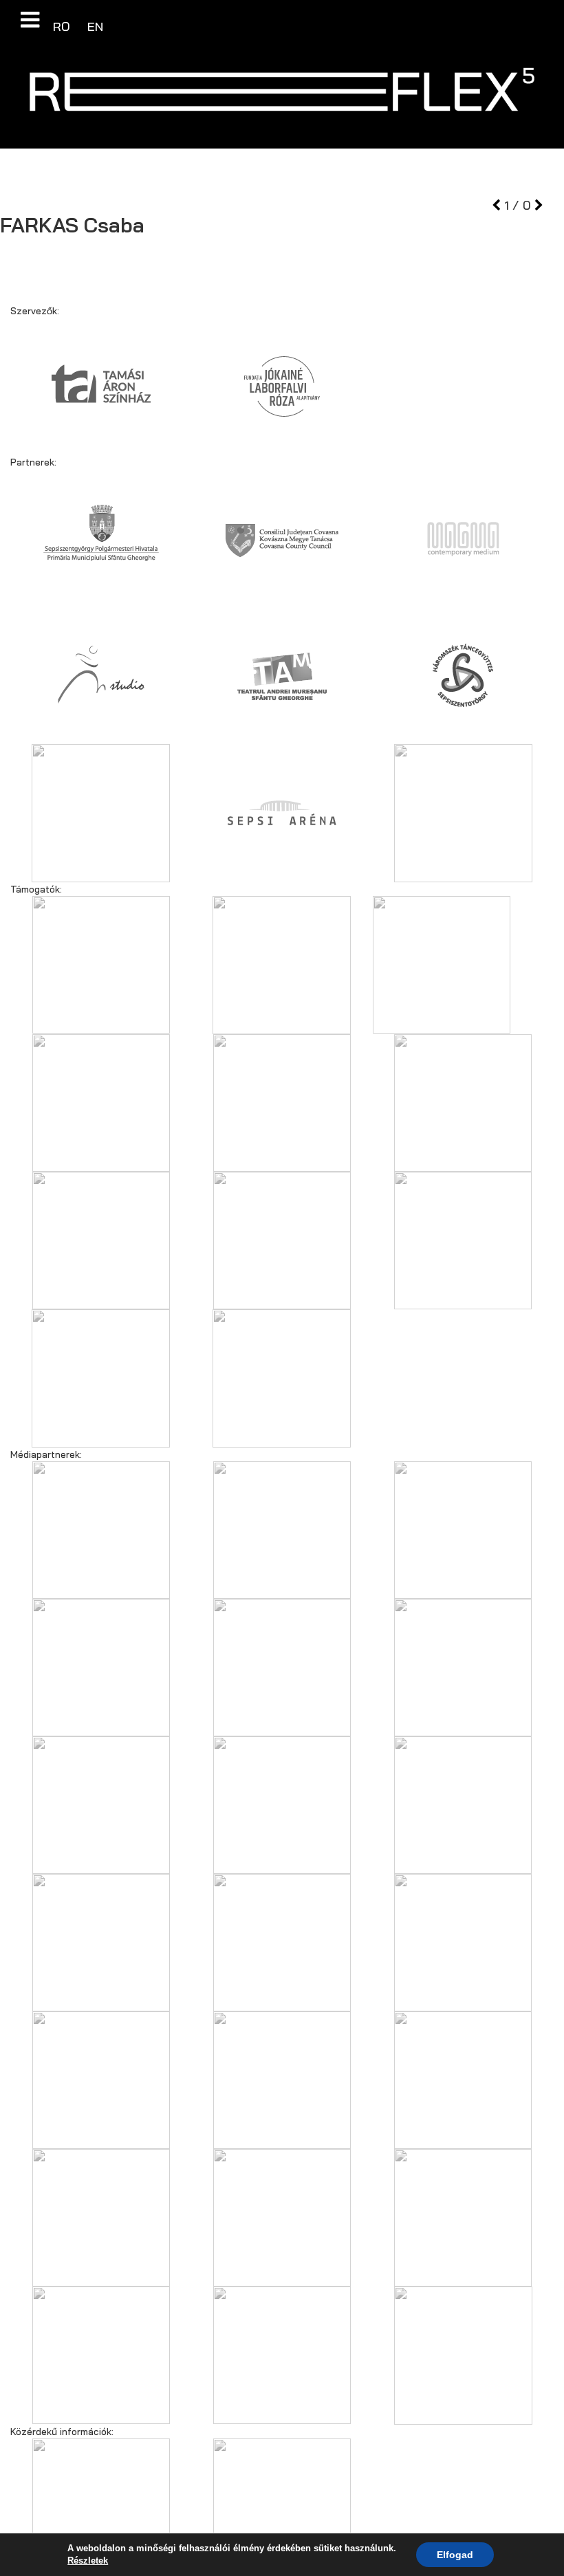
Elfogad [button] (455, 2555)
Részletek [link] (88, 2561)
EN (95, 26)
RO (63, 26)
